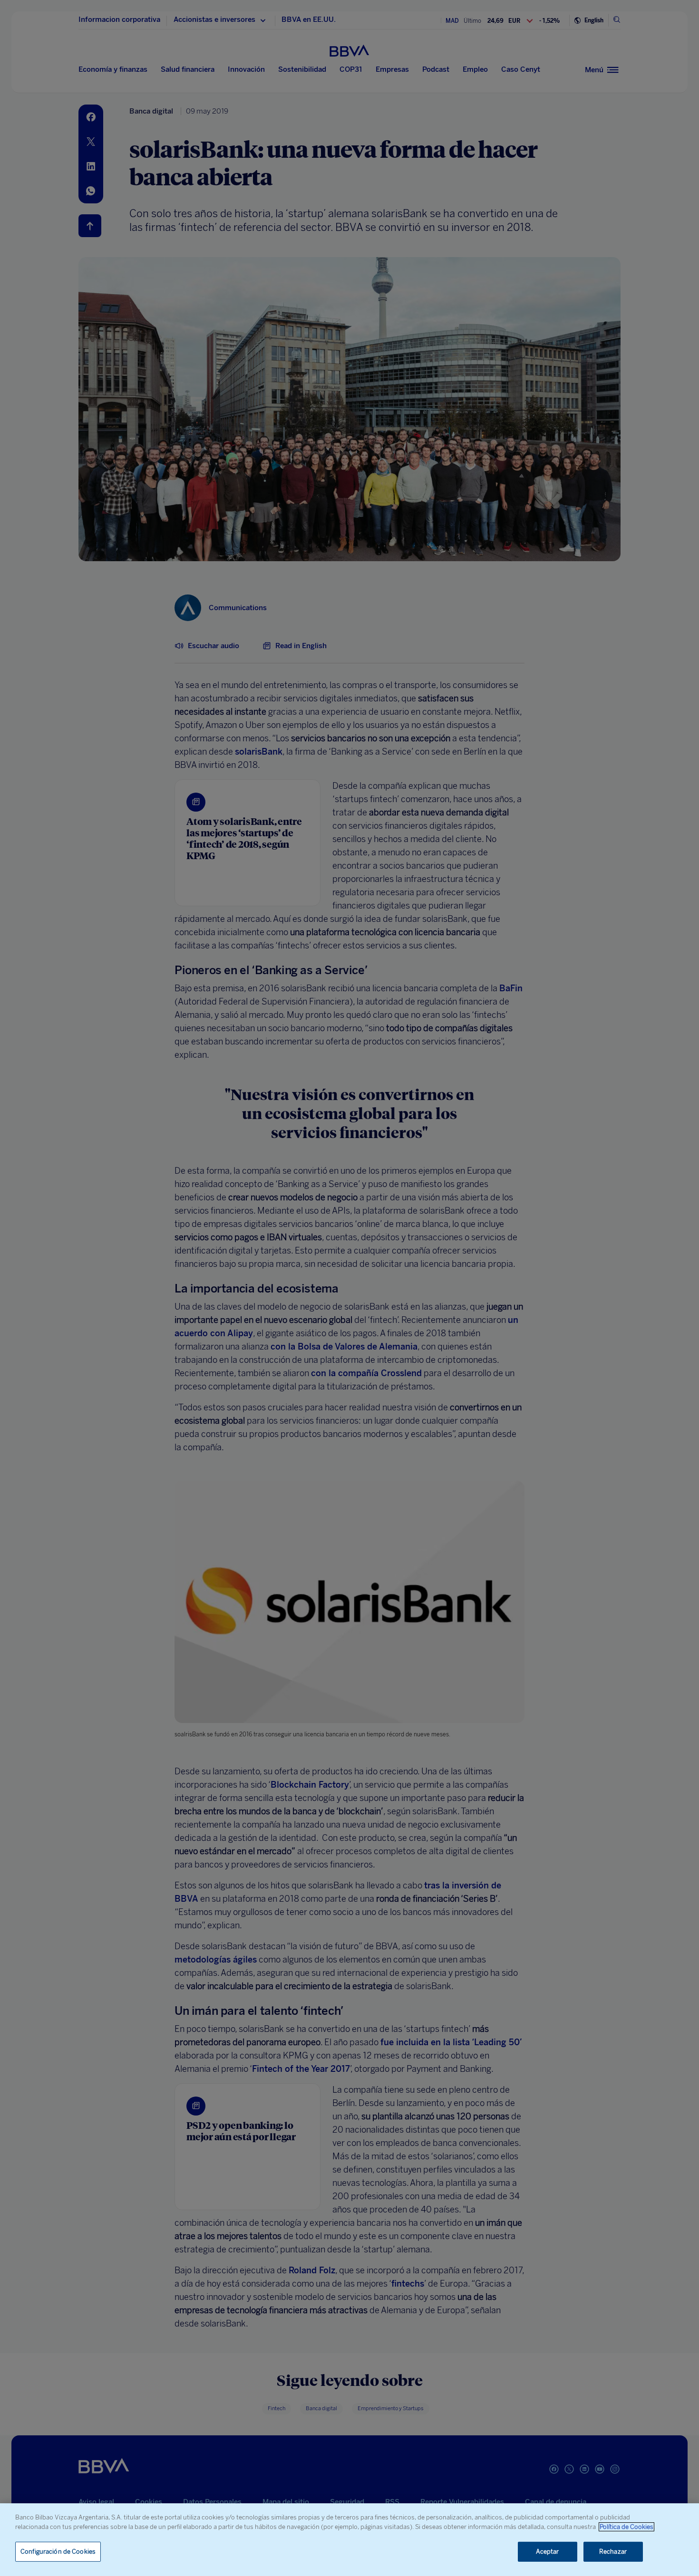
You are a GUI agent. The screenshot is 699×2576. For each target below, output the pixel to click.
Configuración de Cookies (58, 2552)
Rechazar (613, 2552)
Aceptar (548, 2552)
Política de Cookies (626, 2527)
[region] (349, 2540)
